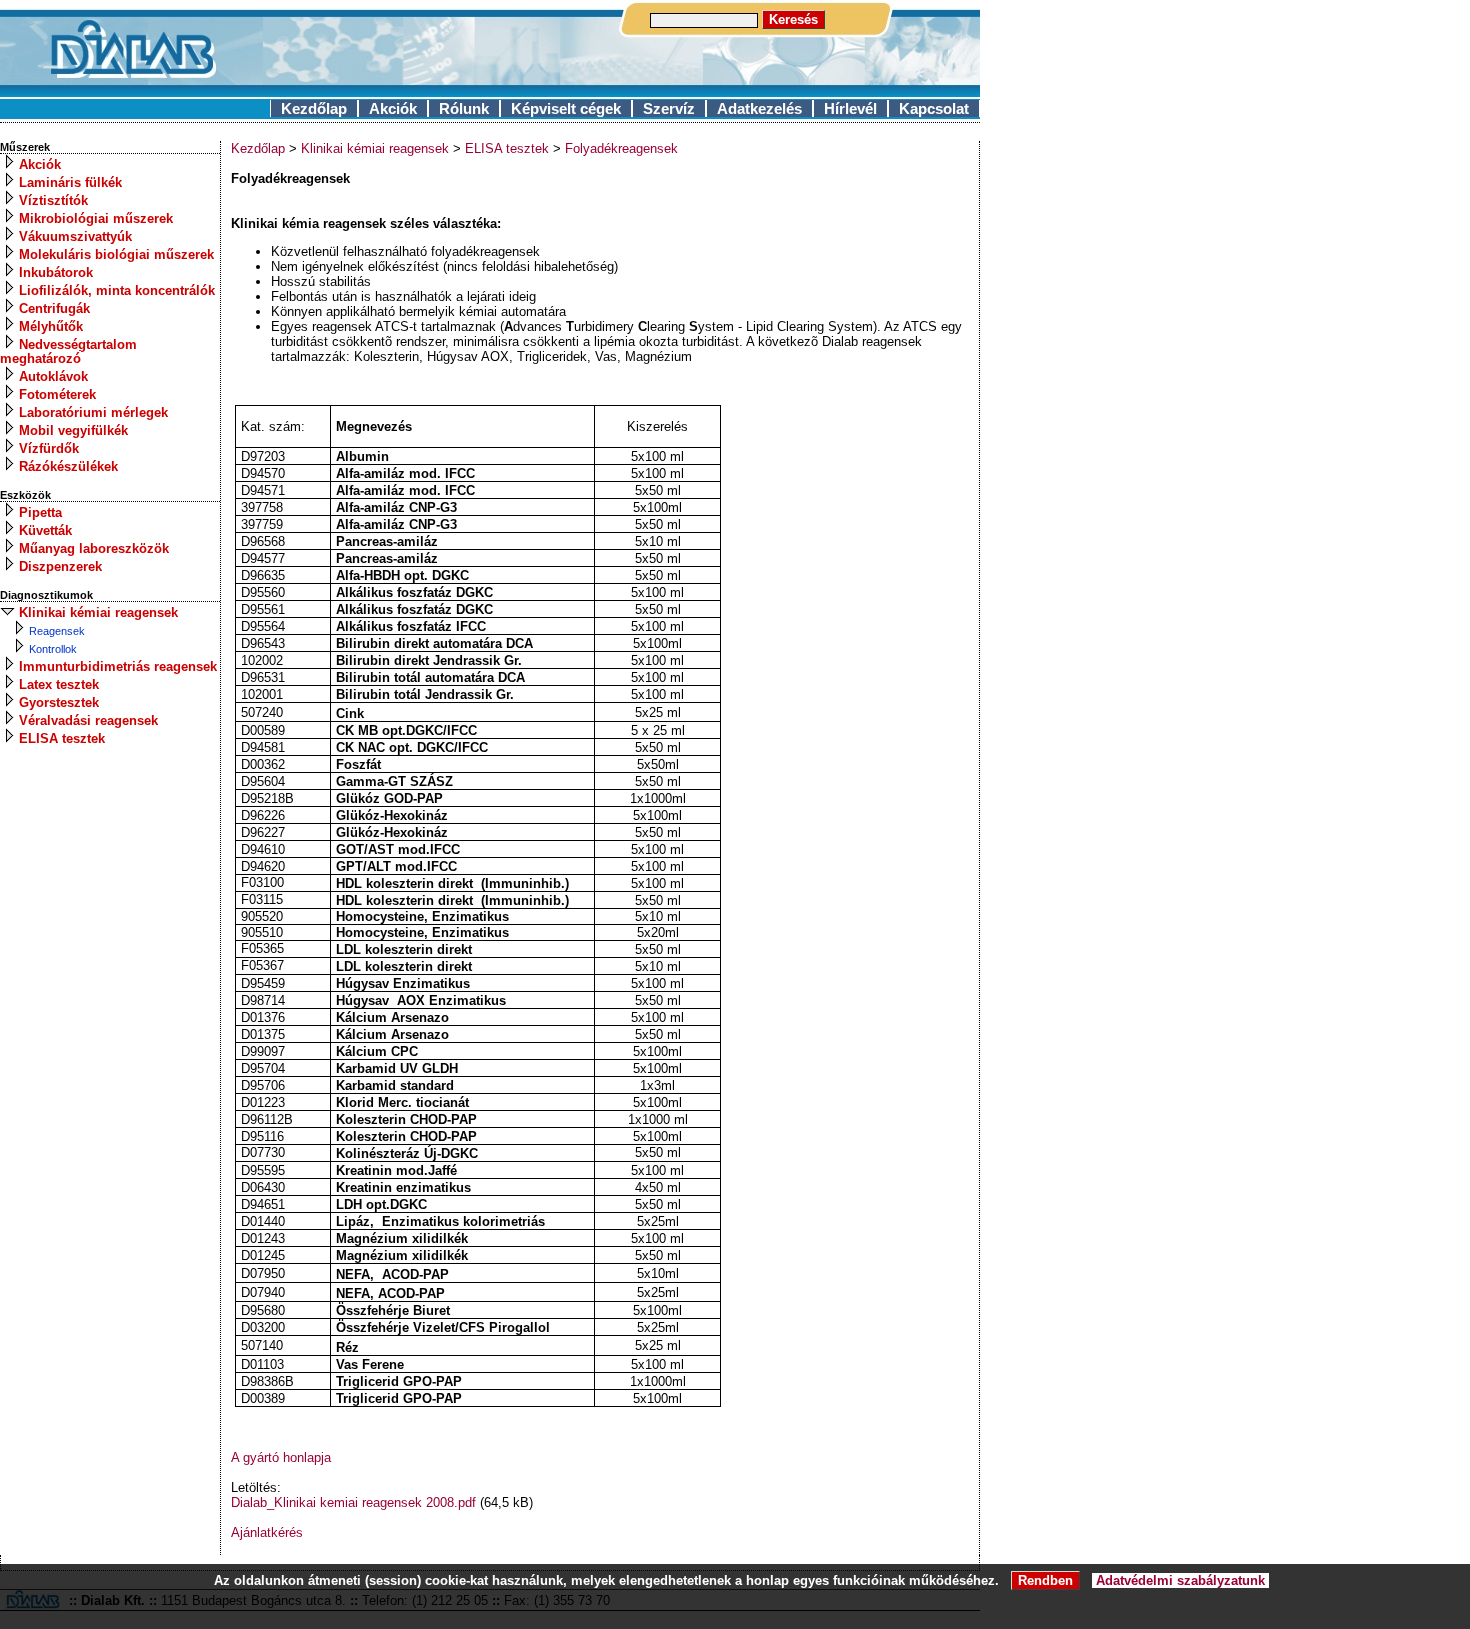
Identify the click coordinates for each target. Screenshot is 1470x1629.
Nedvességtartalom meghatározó (68, 351)
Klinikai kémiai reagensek (98, 612)
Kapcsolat (934, 108)
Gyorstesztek (59, 702)
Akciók (393, 108)
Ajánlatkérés (267, 1532)
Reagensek (57, 631)
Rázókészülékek (68, 466)
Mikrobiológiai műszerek (96, 218)
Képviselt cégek (566, 108)
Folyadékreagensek (621, 148)
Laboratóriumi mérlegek (93, 412)
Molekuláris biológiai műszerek (116, 254)
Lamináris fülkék (70, 182)
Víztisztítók (53, 200)
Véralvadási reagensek (88, 720)
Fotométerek (57, 394)
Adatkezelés (759, 108)
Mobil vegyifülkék (73, 430)
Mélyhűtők (51, 326)
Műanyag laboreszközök (94, 548)
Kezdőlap (314, 108)
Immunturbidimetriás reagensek (118, 666)
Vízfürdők (49, 448)
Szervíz (669, 108)
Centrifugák (54, 308)
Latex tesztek (59, 684)
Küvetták (45, 530)
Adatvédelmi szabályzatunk (1180, 1580)
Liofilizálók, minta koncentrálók (117, 290)
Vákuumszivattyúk (75, 236)
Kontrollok (53, 649)
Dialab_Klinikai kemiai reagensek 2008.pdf (353, 1502)
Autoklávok (53, 376)
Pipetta (40, 512)
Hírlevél (850, 108)
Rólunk (464, 108)
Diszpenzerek (60, 566)
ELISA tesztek (62, 738)
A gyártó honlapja (281, 1457)
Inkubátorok (56, 272)
